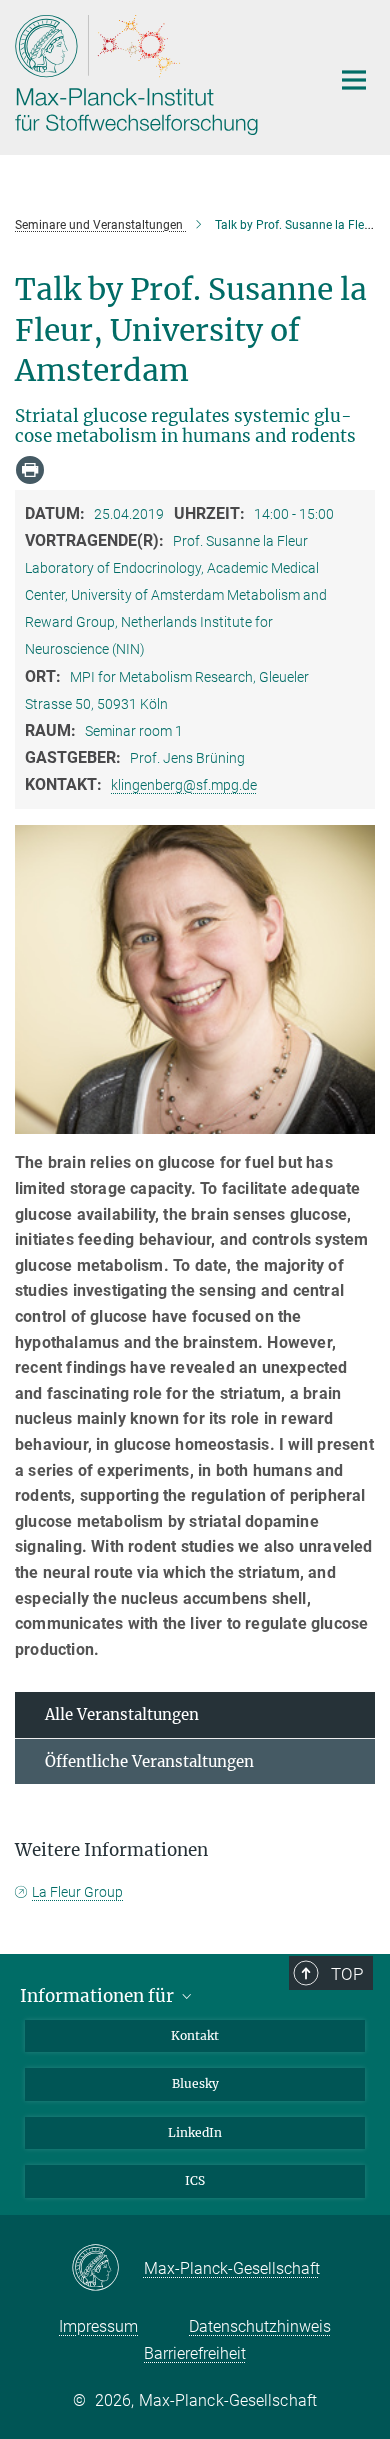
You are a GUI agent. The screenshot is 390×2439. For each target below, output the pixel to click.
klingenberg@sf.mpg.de (184, 785)
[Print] (30, 470)
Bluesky (195, 2083)
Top (347, 1974)
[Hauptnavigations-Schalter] (354, 80)
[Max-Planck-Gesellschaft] (107, 2269)
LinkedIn (195, 2132)
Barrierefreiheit (195, 2353)
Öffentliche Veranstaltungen (149, 1761)
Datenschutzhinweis (260, 2326)
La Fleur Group (77, 1892)
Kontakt (195, 2035)
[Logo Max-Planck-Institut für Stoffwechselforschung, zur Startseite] (157, 75)
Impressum (98, 2326)
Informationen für (99, 1996)
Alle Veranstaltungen (122, 1714)
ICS (195, 2180)
